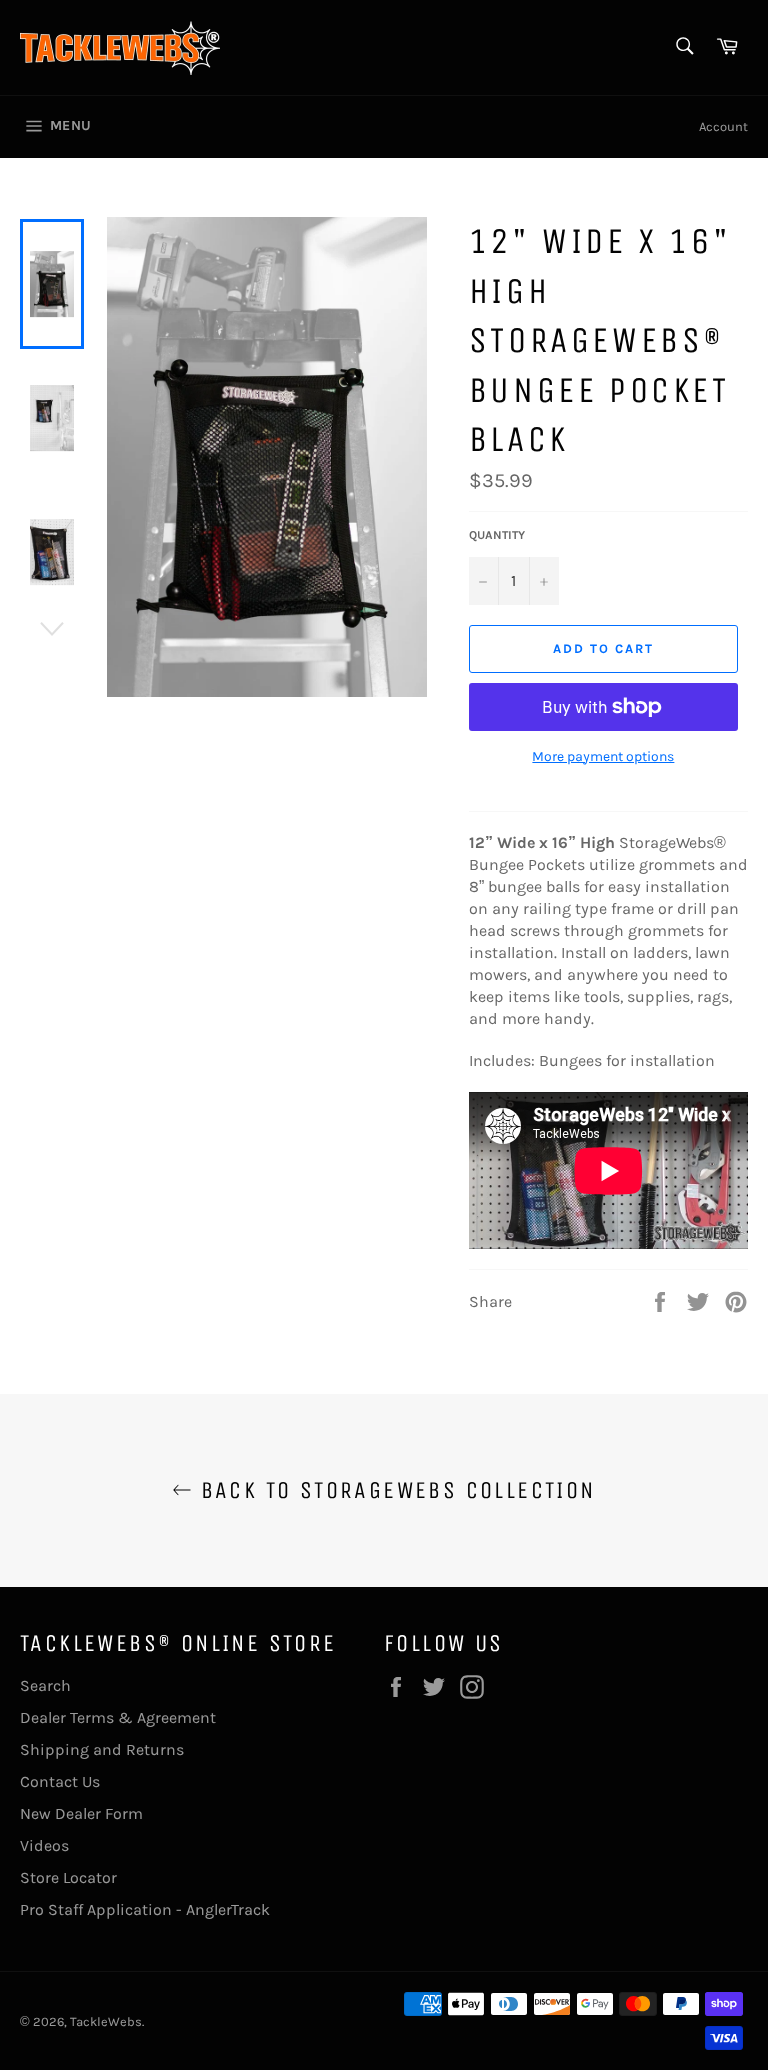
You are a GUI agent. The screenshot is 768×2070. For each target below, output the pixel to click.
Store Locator (68, 1877)
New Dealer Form (81, 1813)
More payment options (603, 756)
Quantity (497, 535)
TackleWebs (106, 2021)
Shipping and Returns (102, 1749)
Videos (44, 1845)
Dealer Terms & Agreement (118, 1717)
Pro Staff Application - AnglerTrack (145, 1909)
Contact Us (60, 1781)
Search (45, 1685)
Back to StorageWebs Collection (393, 1490)
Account (723, 126)
